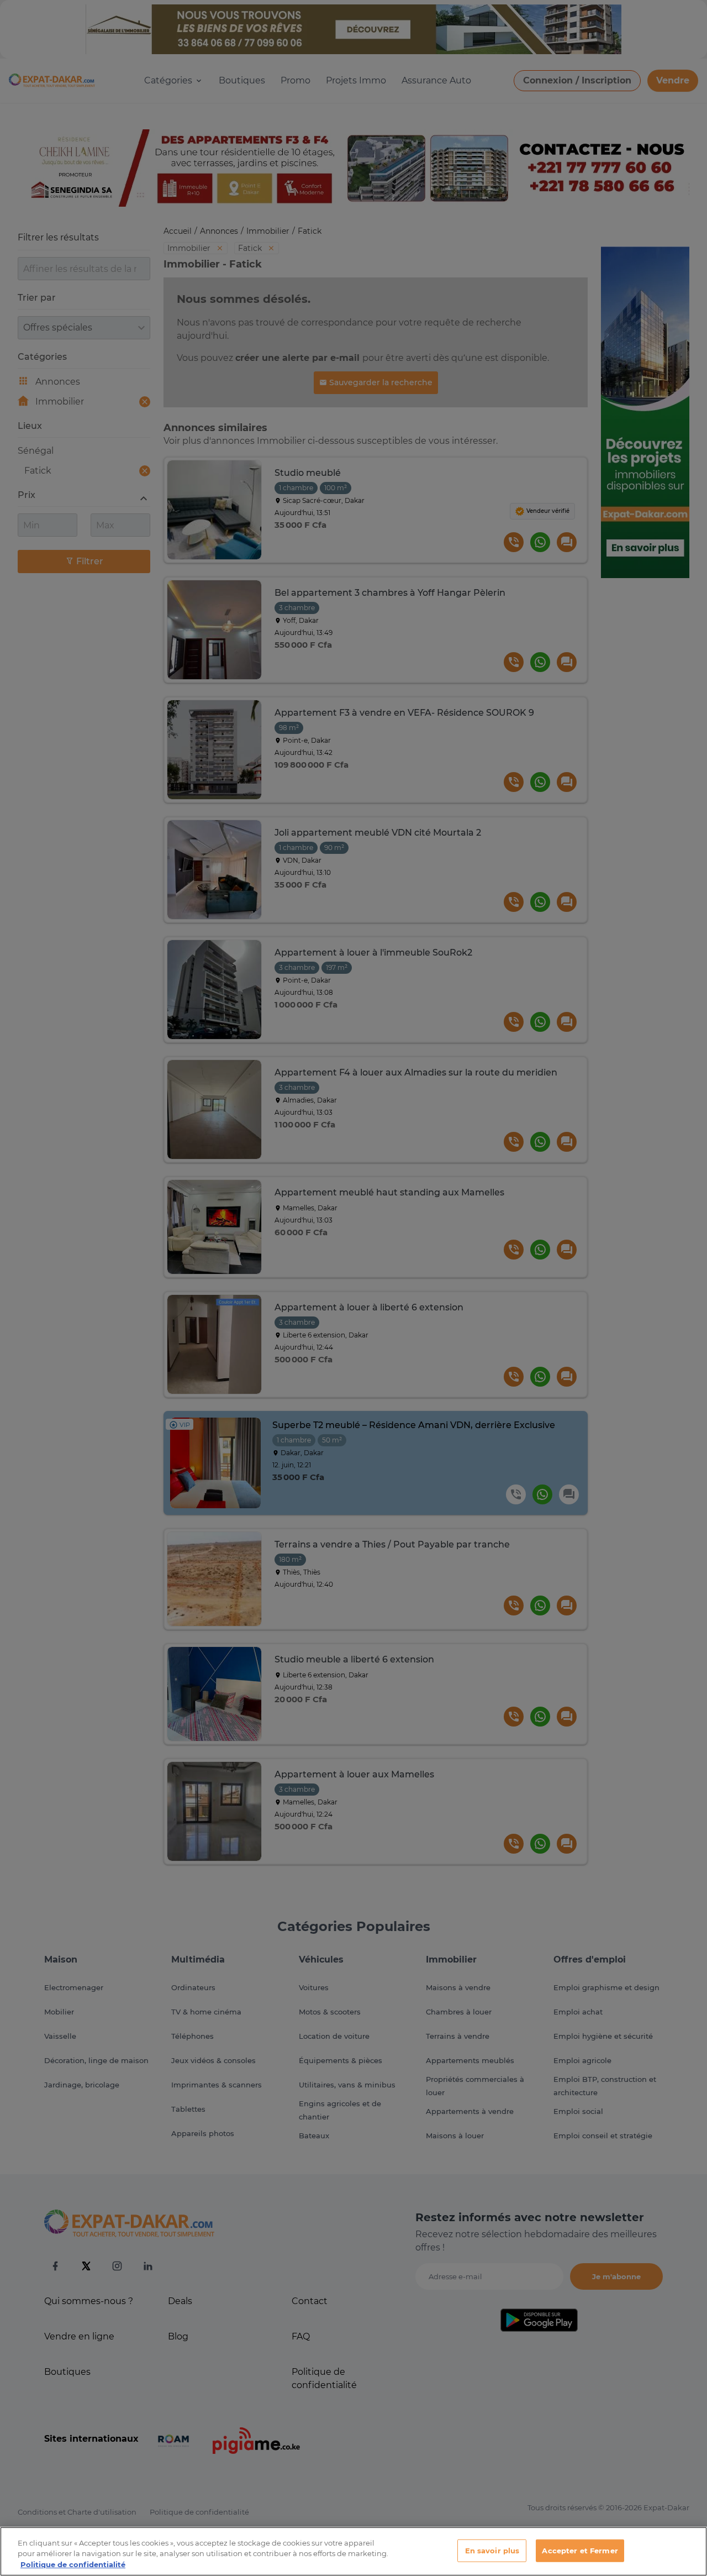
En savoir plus (492, 2550)
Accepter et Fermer (580, 2550)
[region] (353, 2551)
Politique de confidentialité (73, 2564)
